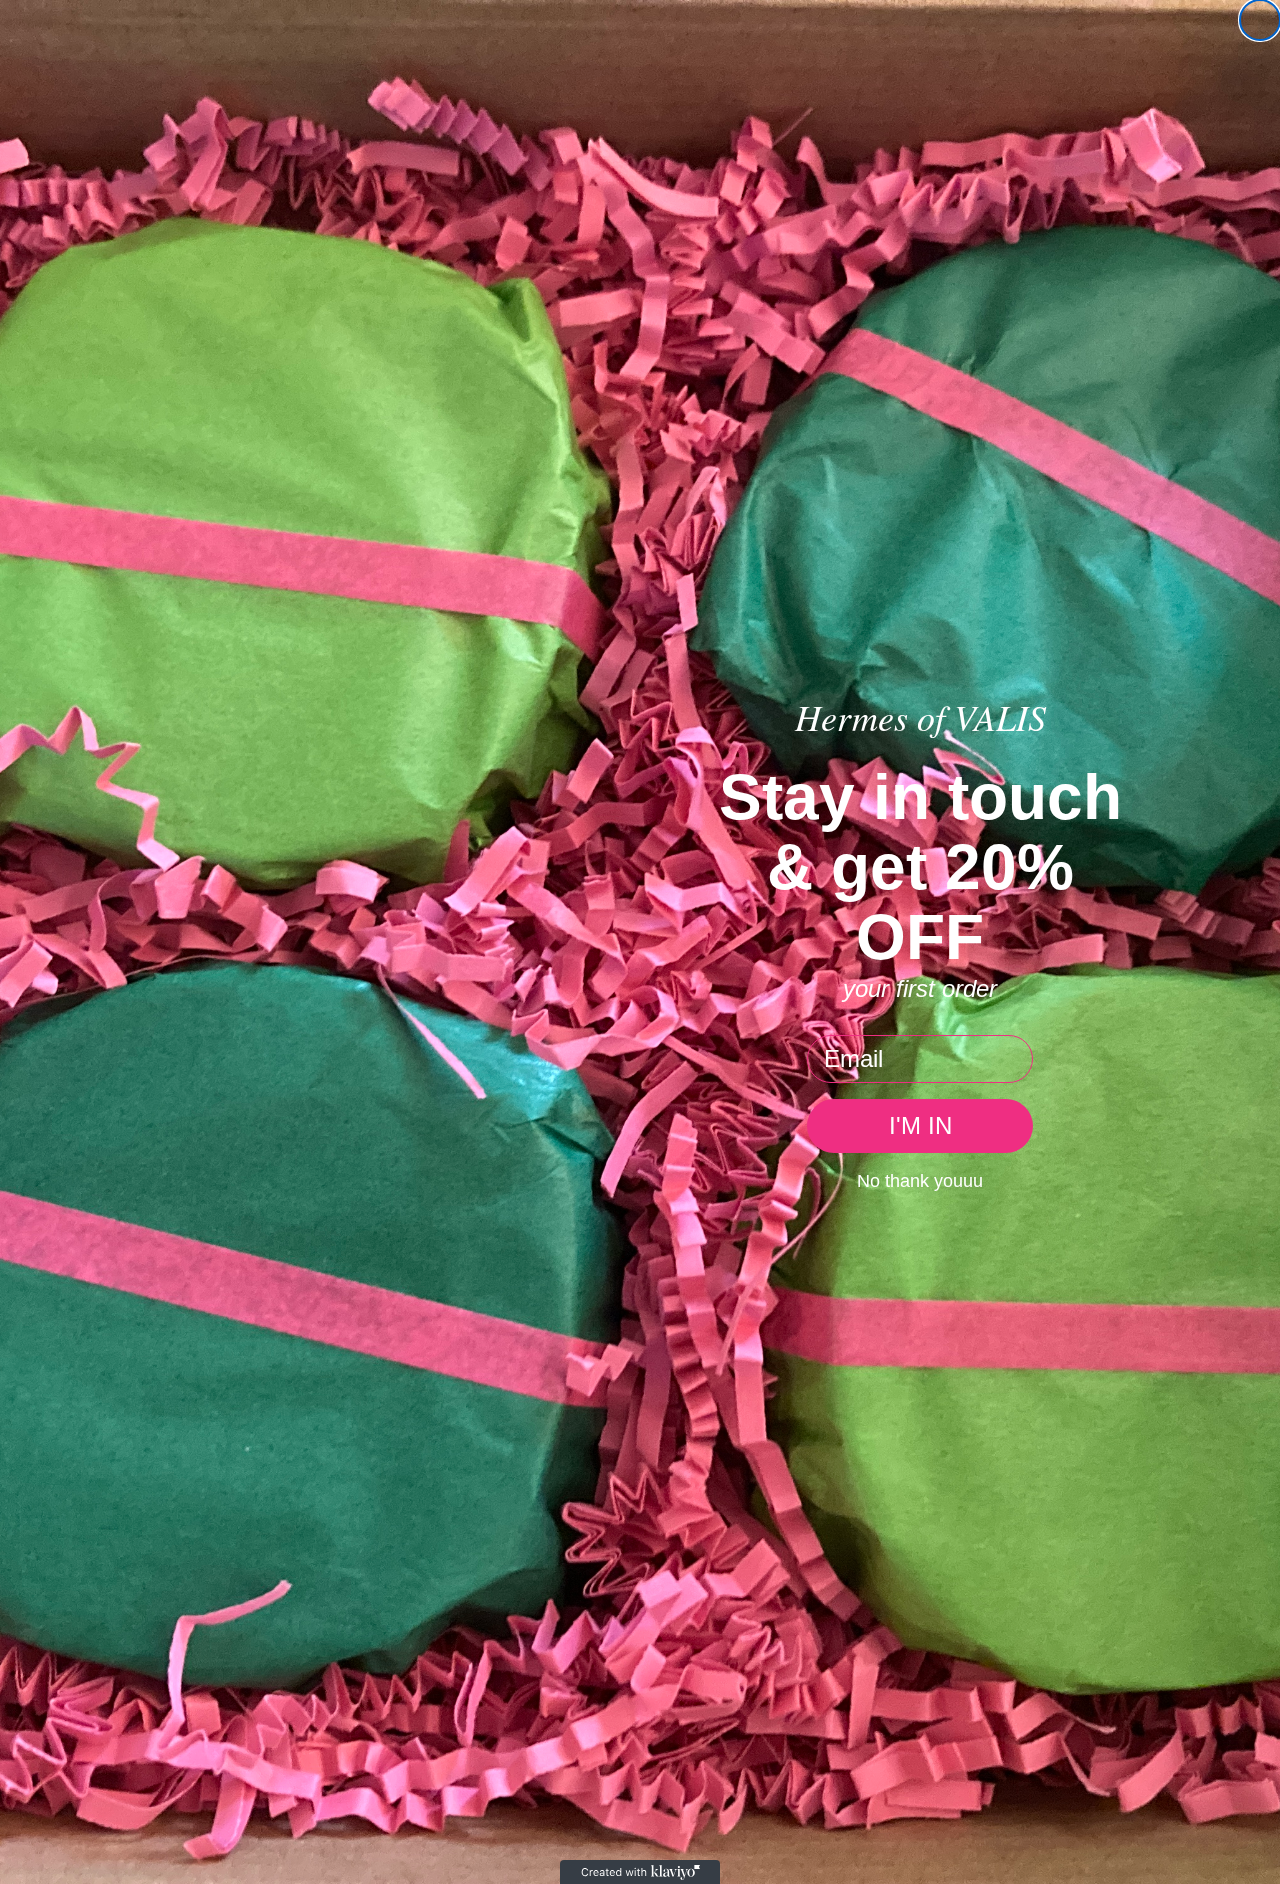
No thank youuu (920, 1181)
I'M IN (920, 1125)
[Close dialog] (1260, 20)
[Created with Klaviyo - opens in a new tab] (640, 1872)
